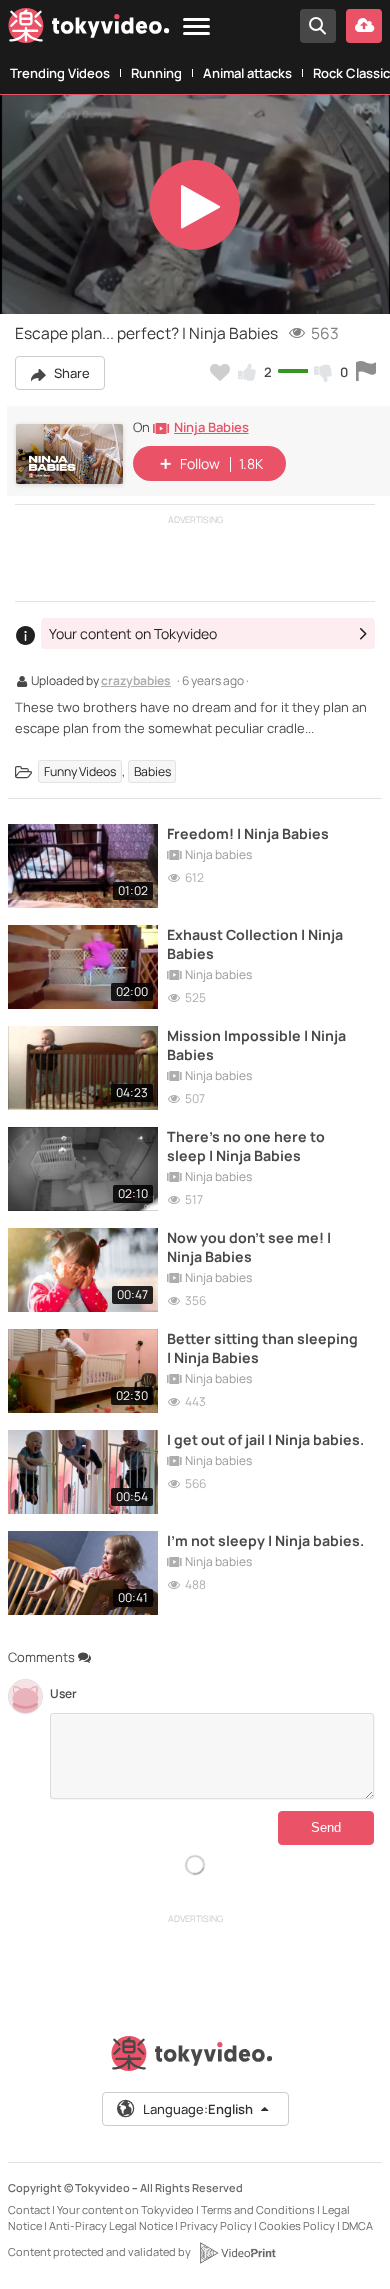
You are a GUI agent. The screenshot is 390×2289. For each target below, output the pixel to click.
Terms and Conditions (258, 2209)
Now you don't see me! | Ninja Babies (249, 1247)
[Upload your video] (364, 26)
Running (156, 73)
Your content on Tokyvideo (125, 2209)
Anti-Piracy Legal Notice (111, 2225)
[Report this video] (366, 372)
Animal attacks (247, 73)
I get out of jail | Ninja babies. (265, 1439)
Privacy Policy (216, 2225)
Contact (29, 2209)
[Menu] (196, 27)
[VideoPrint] (237, 2253)
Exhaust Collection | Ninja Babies (255, 944)
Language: (198, 2109)
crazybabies (136, 682)
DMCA (357, 2225)
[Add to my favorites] (220, 372)
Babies (152, 771)
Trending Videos (60, 73)
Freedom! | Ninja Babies (248, 833)
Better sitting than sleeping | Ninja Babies (262, 1348)
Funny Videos (80, 771)
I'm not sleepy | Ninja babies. (265, 1540)
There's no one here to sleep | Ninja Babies (246, 1146)
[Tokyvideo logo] (89, 29)
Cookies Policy (297, 2225)
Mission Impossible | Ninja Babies (256, 1045)
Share (70, 373)
